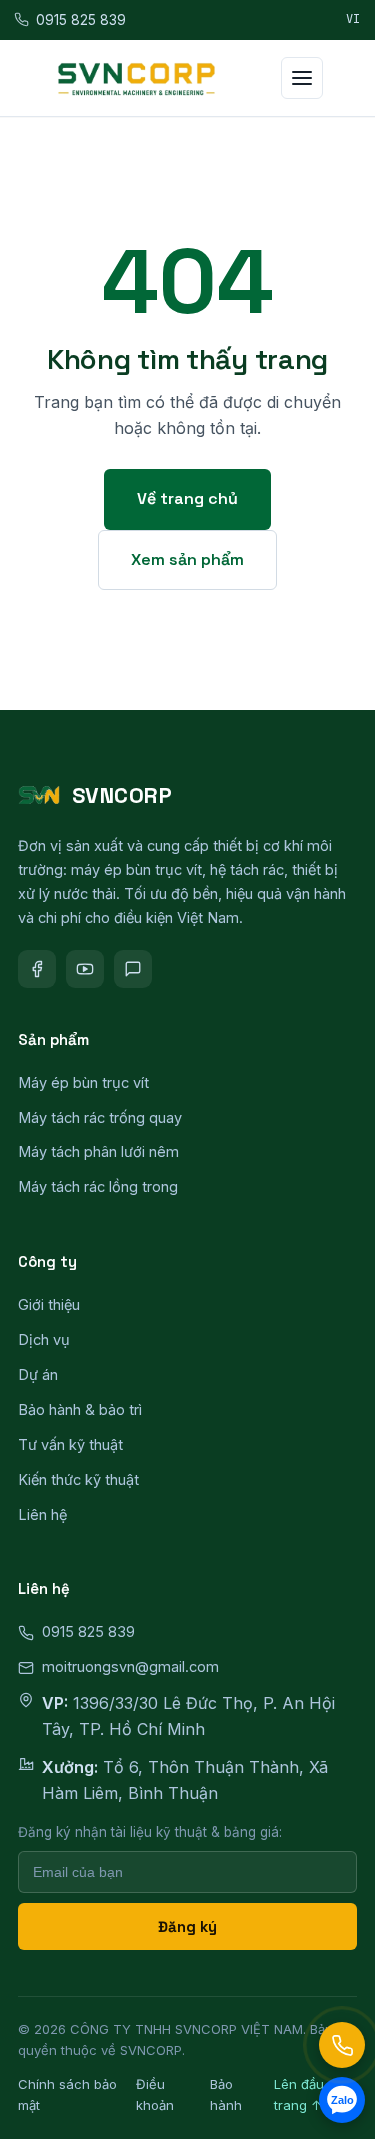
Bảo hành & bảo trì (80, 1409)
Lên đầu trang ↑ (299, 2094)
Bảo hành (226, 2094)
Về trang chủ (187, 498)
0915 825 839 (81, 20)
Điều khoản (155, 2094)
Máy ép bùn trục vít (83, 1082)
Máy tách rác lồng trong (98, 1186)
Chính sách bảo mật (67, 2094)
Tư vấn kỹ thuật (70, 1444)
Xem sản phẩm (187, 559)
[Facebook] (37, 969)
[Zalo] (133, 969)
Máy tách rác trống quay (100, 1117)
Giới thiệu (49, 1304)
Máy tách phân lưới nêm (98, 1151)
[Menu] (302, 78)
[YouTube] (85, 969)
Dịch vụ (44, 1339)
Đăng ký (187, 1926)
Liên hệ (42, 1514)
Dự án (38, 1374)
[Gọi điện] (342, 2045)
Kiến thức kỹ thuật (78, 1479)
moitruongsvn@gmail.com (130, 1666)
